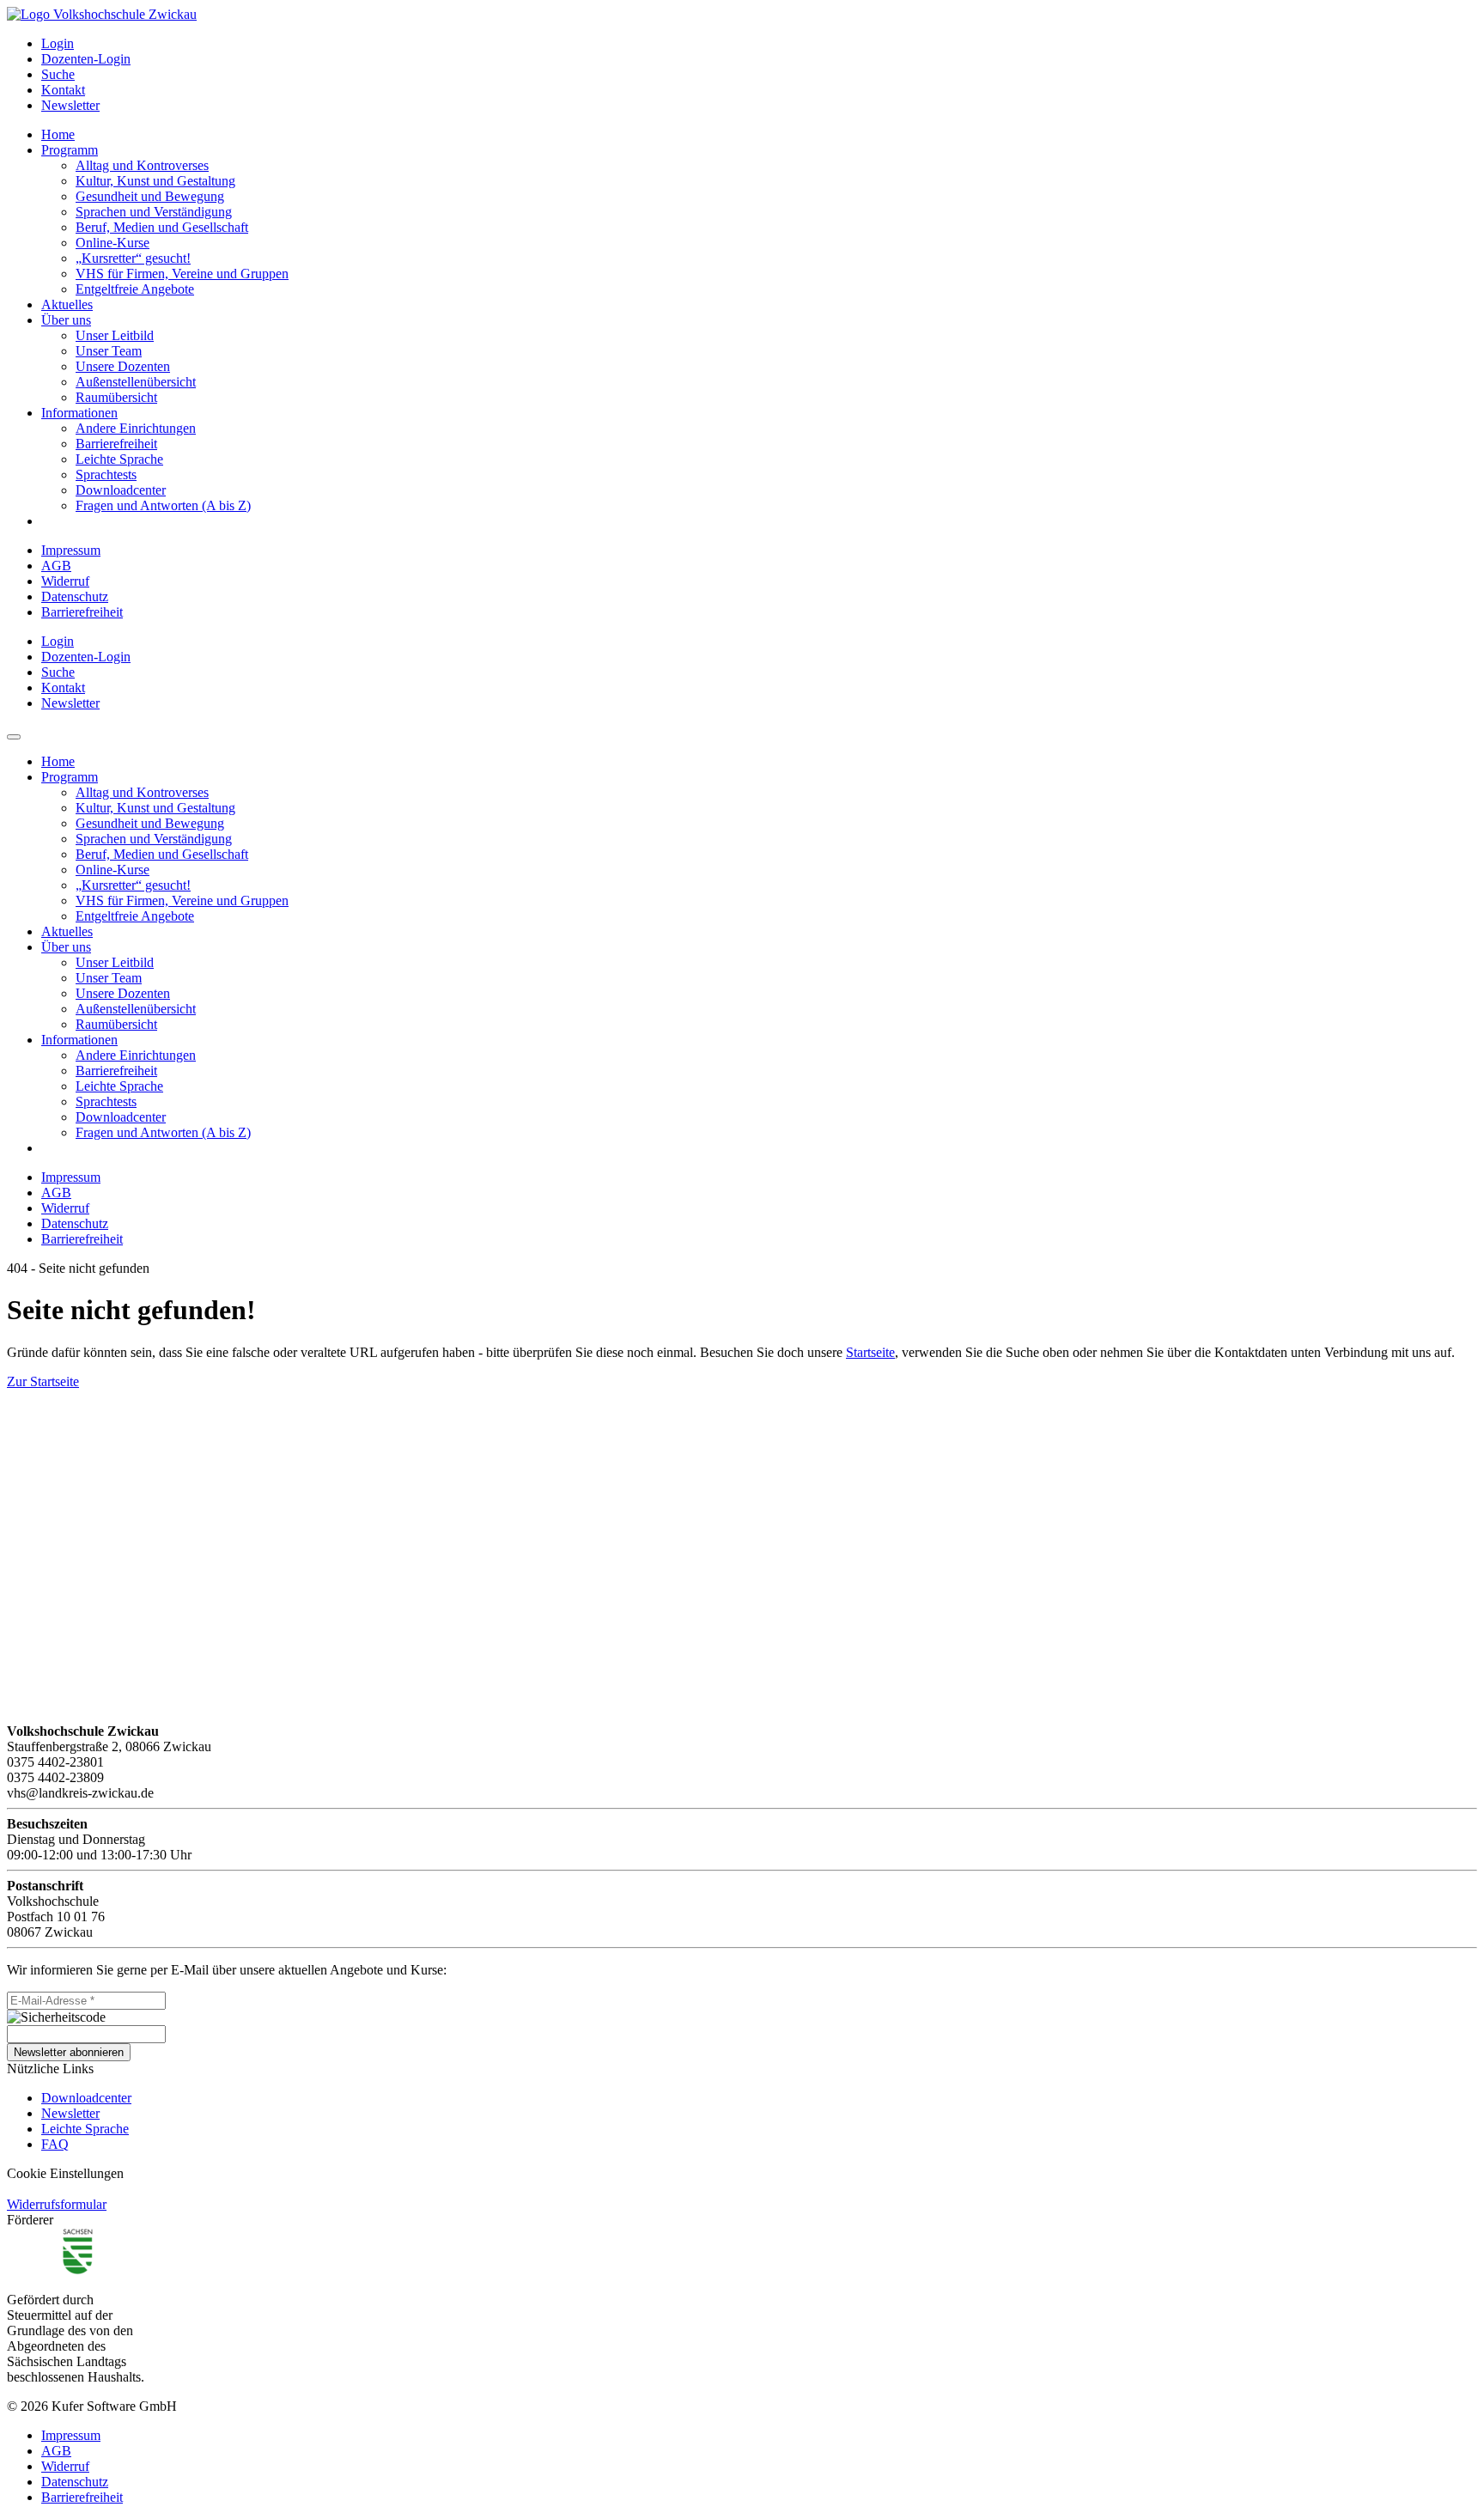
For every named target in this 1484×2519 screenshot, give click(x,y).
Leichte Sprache (85, 2129)
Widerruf (65, 581)
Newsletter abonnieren (69, 2052)
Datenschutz (75, 596)
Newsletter (70, 2113)
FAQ (55, 2144)
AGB (56, 566)
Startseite (870, 1352)
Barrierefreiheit (82, 612)
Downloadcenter (86, 2098)
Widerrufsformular (57, 2204)
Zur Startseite (43, 1381)
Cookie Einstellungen (65, 2173)
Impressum (71, 550)
